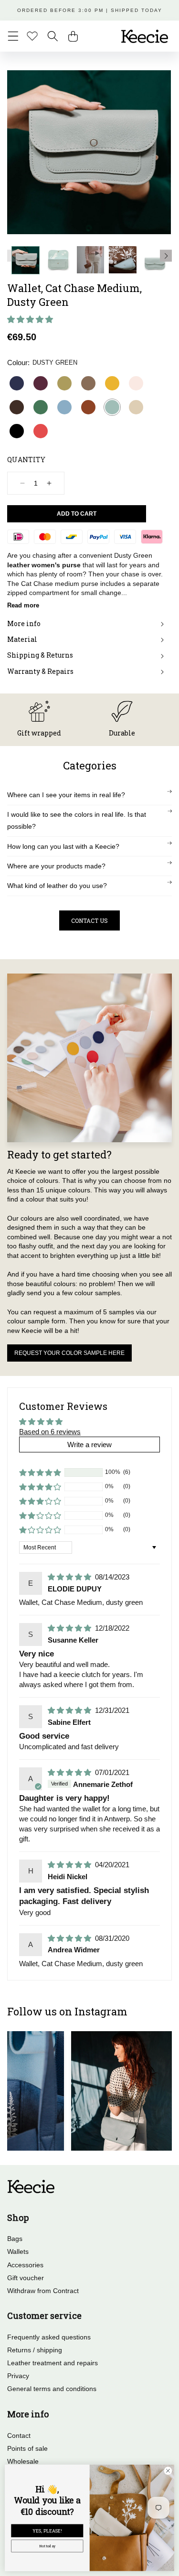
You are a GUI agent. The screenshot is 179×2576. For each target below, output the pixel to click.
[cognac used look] (88, 407)
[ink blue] (17, 383)
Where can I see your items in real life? (66, 795)
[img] (70, 1577)
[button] (13, 36)
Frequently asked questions (49, 2337)
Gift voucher (26, 2278)
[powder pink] (136, 383)
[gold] (64, 383)
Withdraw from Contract (43, 2291)
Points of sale (27, 2448)
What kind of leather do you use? (57, 886)
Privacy (18, 2376)
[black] (17, 431)
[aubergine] (41, 383)
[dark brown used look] (17, 407)
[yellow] (112, 383)
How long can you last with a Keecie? (63, 846)
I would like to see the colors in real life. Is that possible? (77, 820)
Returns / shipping (35, 2350)
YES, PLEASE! (47, 2531)
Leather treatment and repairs (53, 2363)
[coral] (41, 431)
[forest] (41, 407)
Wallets (18, 2251)
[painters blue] (64, 407)
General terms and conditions (52, 2389)
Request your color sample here (69, 1353)
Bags (15, 2239)
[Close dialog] (168, 2471)
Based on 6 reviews (50, 1432)
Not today (47, 2546)
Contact (19, 2435)
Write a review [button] (89, 1445)
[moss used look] (88, 383)
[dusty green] (112, 407)
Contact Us (89, 920)
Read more (23, 605)
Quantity (26, 460)
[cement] (136, 407)
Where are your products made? (56, 866)
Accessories (25, 2265)
